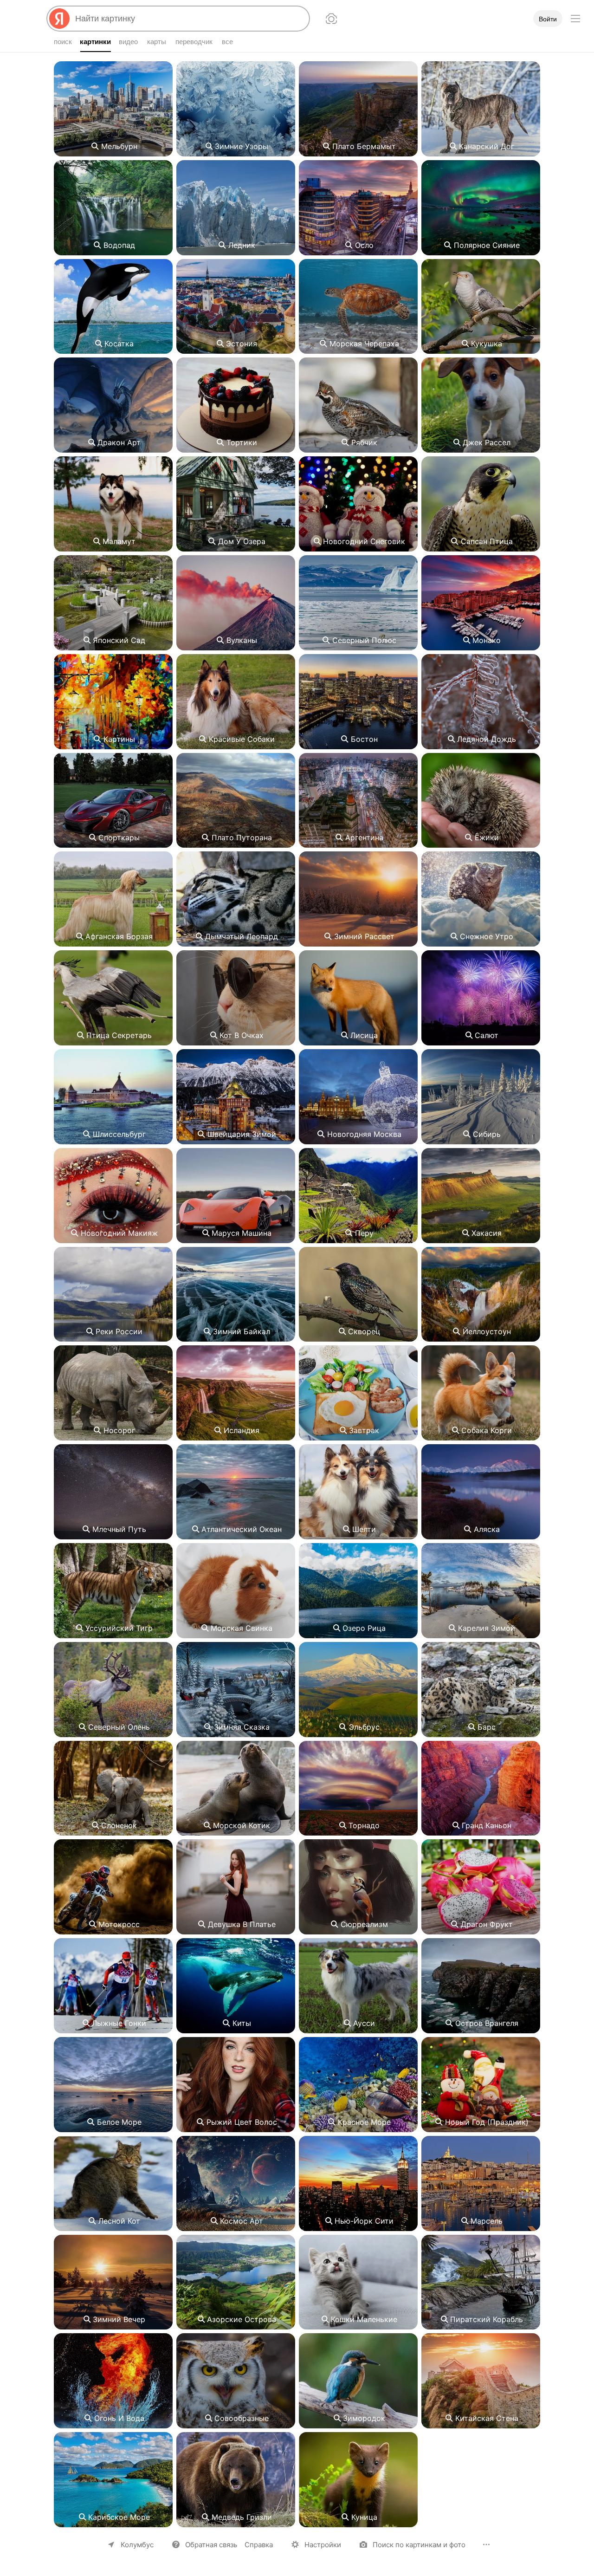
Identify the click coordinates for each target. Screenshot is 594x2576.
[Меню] (575, 19)
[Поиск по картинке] (331, 19)
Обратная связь (211, 2545)
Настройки (323, 2545)
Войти (548, 19)
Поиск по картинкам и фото (419, 2545)
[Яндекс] (59, 19)
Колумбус (137, 2545)
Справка (259, 2545)
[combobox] (188, 19)
